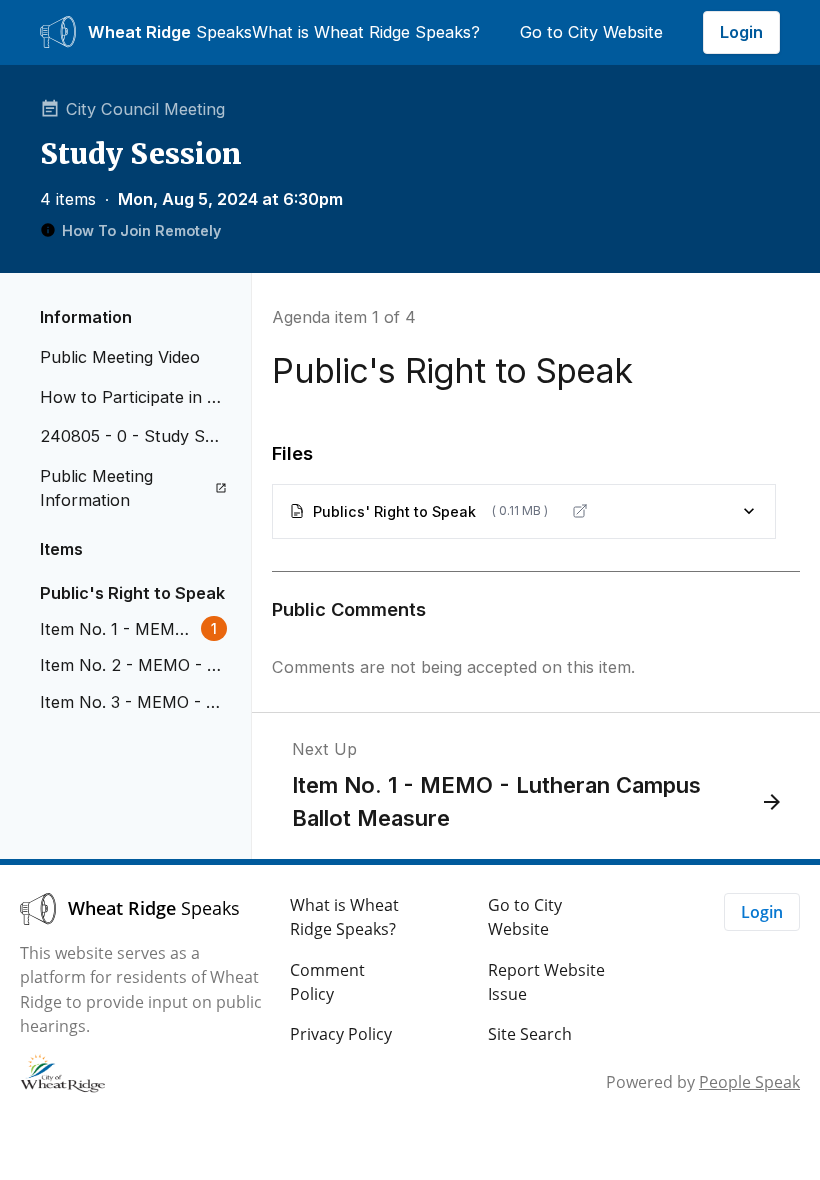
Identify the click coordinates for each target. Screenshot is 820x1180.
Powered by (703, 1082)
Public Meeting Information (96, 488)
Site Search (530, 1034)
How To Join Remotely (141, 230)
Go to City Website (591, 32)
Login (741, 32)
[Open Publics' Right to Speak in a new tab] (580, 511)
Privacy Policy (341, 1034)
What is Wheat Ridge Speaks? (366, 32)
